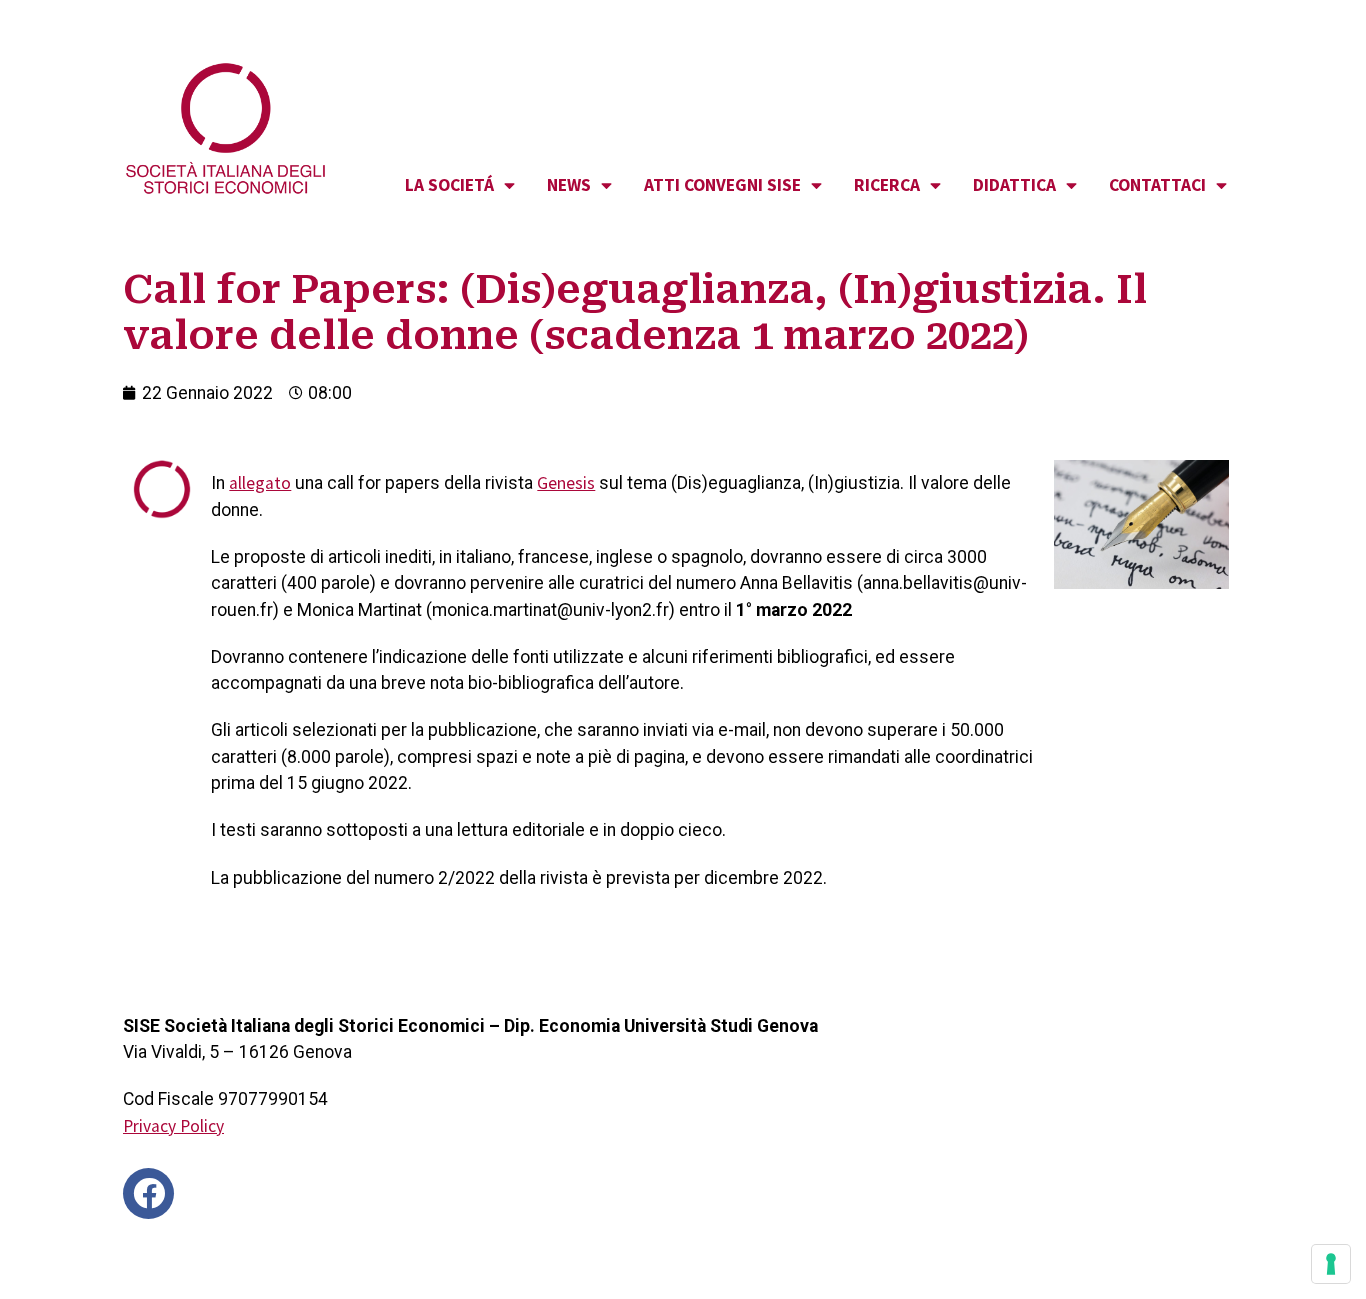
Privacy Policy (173, 1126)
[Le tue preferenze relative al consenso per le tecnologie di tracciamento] (1331, 1264)
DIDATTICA (1014, 185)
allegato (260, 483)
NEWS (569, 185)
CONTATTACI (1157, 185)
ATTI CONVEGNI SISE (722, 185)
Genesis (566, 483)
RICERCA (887, 185)
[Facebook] (148, 1193)
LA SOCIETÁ (449, 185)
